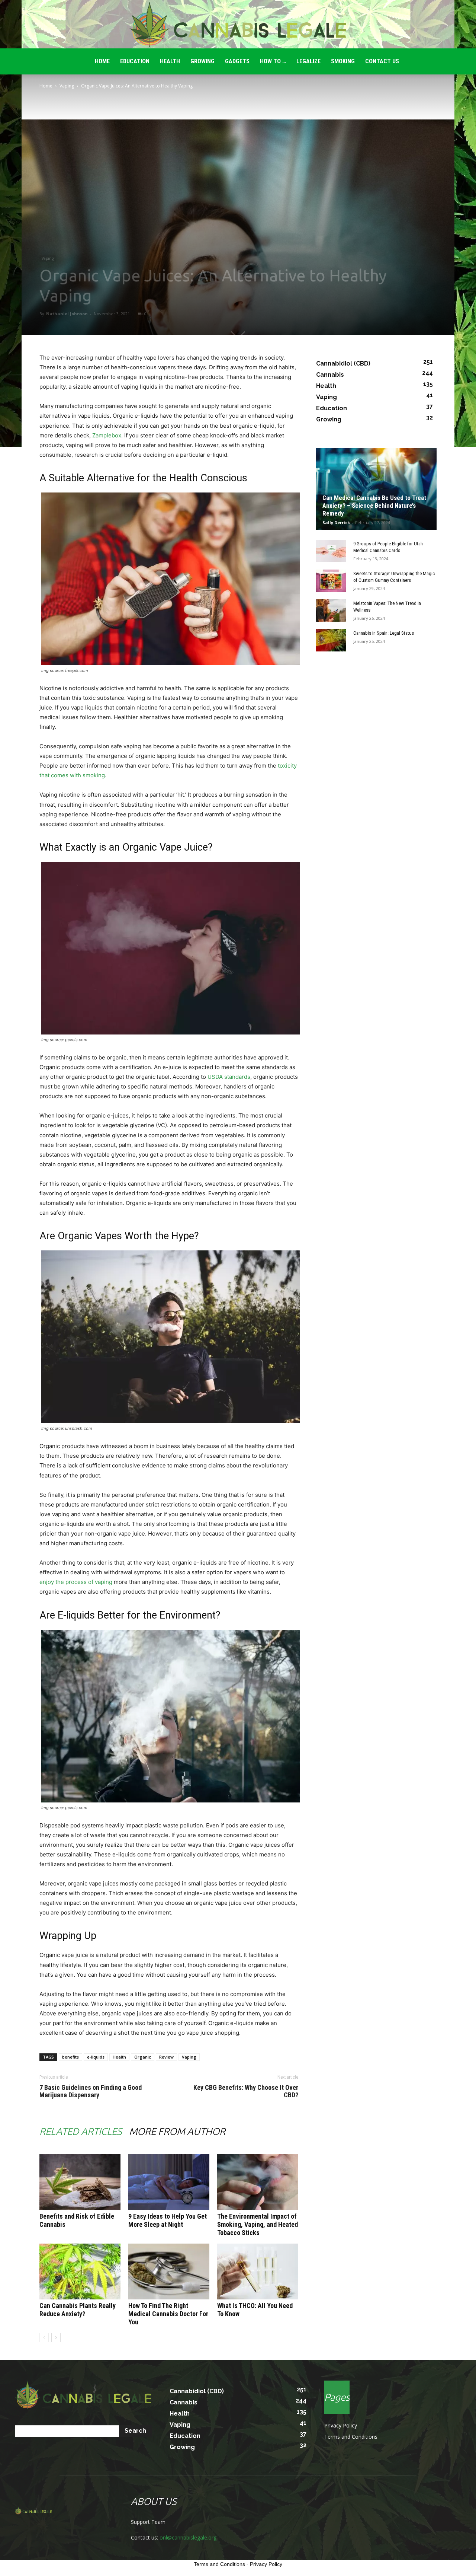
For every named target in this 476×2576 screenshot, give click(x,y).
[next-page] (56, 2338)
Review (166, 2057)
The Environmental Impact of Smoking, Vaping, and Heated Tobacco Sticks (258, 2224)
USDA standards (229, 1077)
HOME (102, 61)
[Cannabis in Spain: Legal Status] (331, 640)
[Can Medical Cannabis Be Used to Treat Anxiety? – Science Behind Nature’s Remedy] (376, 489)
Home (46, 86)
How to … (273, 61)
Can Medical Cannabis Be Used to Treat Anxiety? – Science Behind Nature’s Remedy (374, 506)
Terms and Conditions (351, 2437)
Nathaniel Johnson (67, 314)
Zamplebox (107, 435)
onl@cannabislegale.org (188, 2537)
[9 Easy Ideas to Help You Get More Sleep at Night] (169, 2182)
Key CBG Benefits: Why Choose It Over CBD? (246, 2091)
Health (170, 61)
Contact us (382, 61)
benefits (70, 2057)
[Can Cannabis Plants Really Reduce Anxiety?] (80, 2271)
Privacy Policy (341, 2425)
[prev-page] (44, 2338)
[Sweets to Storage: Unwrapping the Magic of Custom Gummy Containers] (331, 581)
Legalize (308, 61)
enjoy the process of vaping (76, 1582)
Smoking (343, 61)
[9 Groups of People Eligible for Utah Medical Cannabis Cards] (331, 551)
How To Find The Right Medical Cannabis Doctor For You (168, 2314)
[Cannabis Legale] (238, 25)
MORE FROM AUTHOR (177, 2131)
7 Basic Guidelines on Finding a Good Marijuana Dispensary (91, 2091)
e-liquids (96, 2057)
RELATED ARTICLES (81, 2131)
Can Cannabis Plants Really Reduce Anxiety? (78, 2310)
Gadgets (237, 61)
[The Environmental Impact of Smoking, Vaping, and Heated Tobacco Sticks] (258, 2182)
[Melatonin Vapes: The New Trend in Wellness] (331, 610)
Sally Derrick (336, 522)
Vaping (67, 86)
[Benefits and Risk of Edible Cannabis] (80, 2182)
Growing (202, 61)
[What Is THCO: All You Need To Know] (258, 2271)
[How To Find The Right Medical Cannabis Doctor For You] (169, 2271)
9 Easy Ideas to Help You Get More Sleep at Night (168, 2220)
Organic (143, 2057)
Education (135, 61)
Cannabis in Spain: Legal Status (384, 633)
